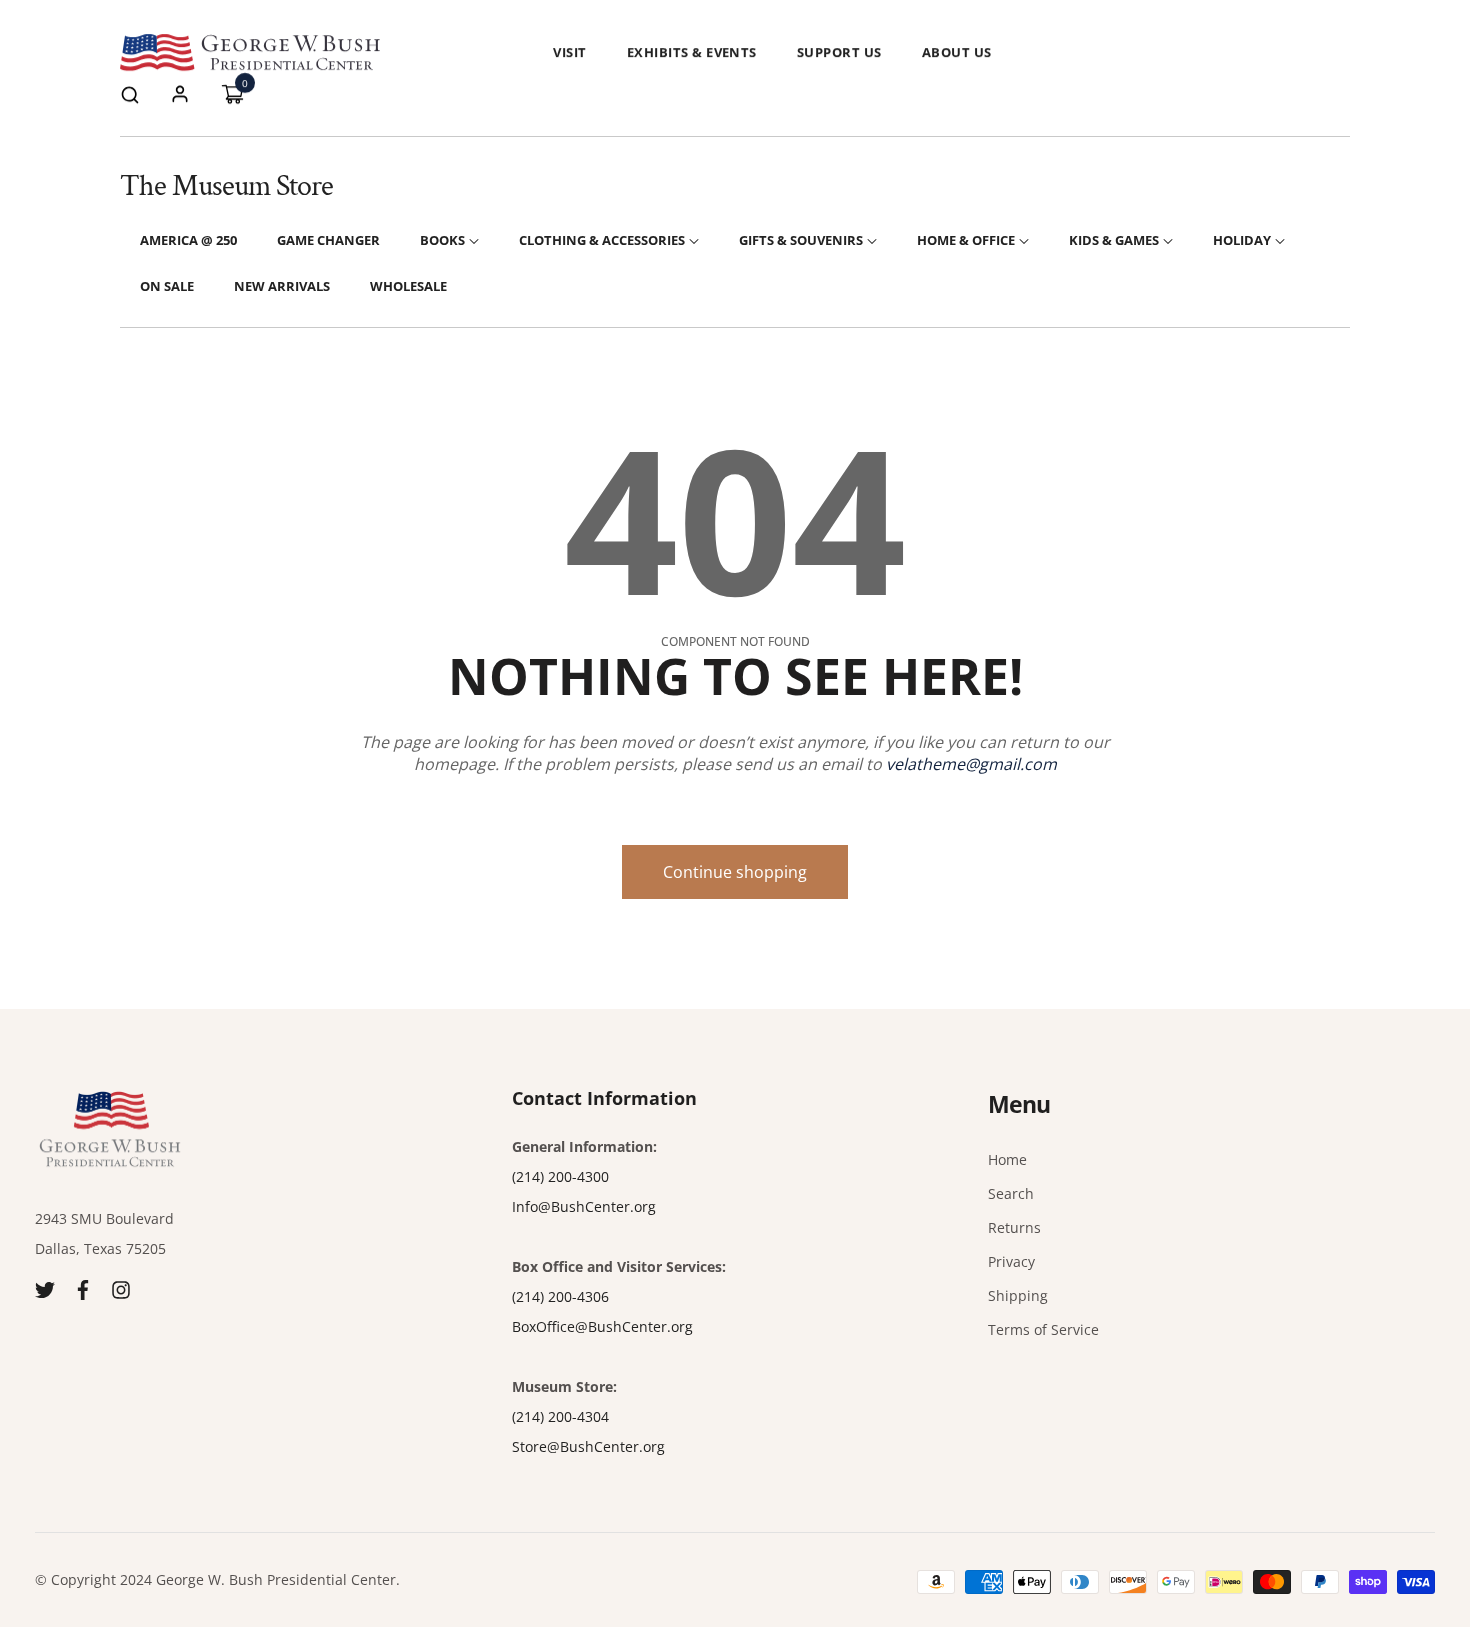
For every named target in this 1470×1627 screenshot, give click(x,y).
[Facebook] (83, 1288)
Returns (1014, 1227)
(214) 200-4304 (560, 1416)
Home (1007, 1159)
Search (1011, 1193)
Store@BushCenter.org (588, 1446)
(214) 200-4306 (560, 1296)
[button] (130, 93)
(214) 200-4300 (560, 1176)
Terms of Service (1043, 1329)
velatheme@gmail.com (971, 764)
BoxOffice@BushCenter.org (602, 1326)
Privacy (1011, 1261)
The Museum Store (226, 186)
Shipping (1018, 1295)
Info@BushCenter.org (584, 1206)
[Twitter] (45, 1288)
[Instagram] (121, 1288)
